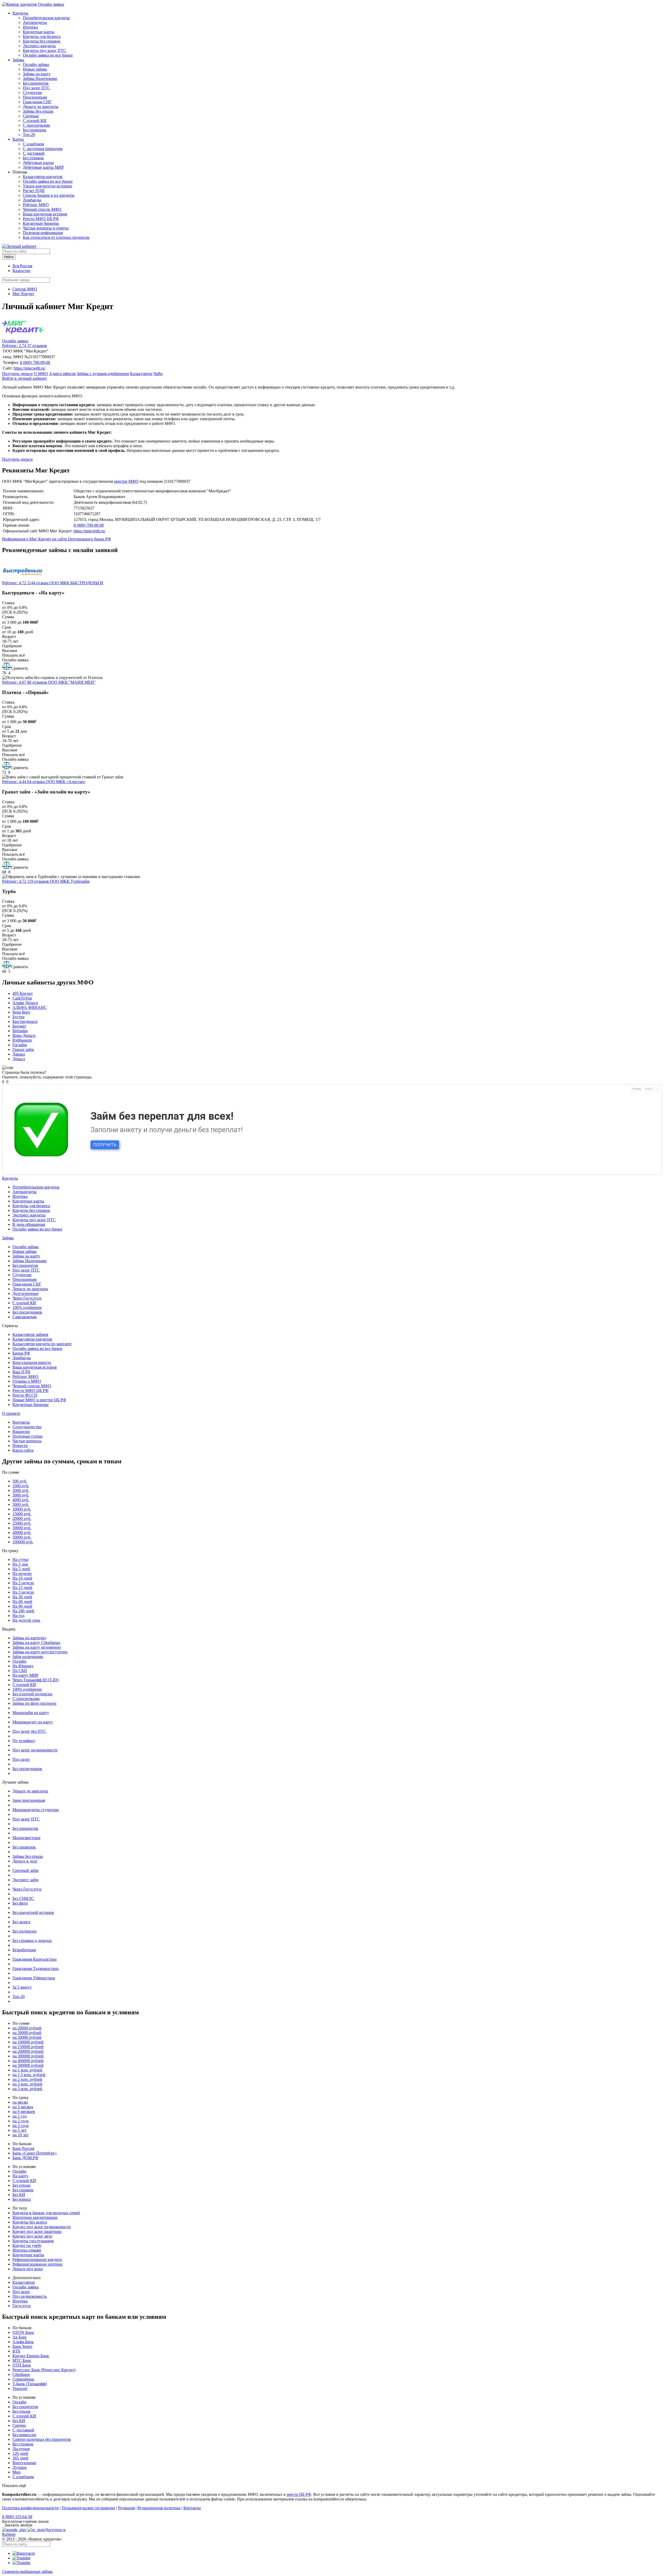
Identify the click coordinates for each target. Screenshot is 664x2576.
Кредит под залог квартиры (37, 2231)
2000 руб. (21, 1490)
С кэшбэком (33, 144)
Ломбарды (32, 200)
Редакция (126, 2508)
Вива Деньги (24, 1035)
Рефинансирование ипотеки (37, 2264)
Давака (19, 1054)
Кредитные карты (39, 32)
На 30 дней (22, 1597)
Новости (20, 1446)
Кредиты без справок (42, 41)
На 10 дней (22, 1578)
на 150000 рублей (28, 2047)
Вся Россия (22, 266)
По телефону (24, 1741)
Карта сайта (23, 1450)
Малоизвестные (26, 1838)
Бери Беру (21, 1012)
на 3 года (20, 2126)
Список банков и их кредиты (49, 195)
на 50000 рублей (27, 2037)
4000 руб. (21, 1500)
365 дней (20, 2458)
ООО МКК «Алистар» (66, 782)
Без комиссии (24, 2435)
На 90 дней (22, 1606)
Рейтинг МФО (36, 205)
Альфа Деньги (25, 1003)
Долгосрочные (25, 1293)
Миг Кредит (23, 294)
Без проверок (34, 130)
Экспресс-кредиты (39, 46)
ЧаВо (158, 374)
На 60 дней (22, 1602)
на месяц (20, 2102)
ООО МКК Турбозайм (70, 881)
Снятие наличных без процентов (42, 2439)
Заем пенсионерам (29, 1800)
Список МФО (25, 289)
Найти (9, 257)
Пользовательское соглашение (88, 2508)
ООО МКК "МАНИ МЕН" (72, 682)
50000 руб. (22, 1537)
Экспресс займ (25, 1880)
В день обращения (29, 1224)
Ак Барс (20, 2337)
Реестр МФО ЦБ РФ (41, 219)
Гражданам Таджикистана (36, 1969)
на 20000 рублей (27, 2028)
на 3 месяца (23, 2107)
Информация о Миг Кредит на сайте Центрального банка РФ (57, 539)
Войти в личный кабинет (25, 378)
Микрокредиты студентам (36, 1810)
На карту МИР (25, 1675)
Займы (18, 60)
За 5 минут (22, 1987)
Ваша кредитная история (45, 214)
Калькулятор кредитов (43, 177)
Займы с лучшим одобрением (103, 374)
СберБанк (21, 2374)
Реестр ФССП (25, 1395)
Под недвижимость (30, 2296)
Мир (16, 2472)
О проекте (11, 1413)
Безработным (24, 1950)
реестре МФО (126, 481)
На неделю (22, 1574)
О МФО (41, 374)
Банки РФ (21, 1353)
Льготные (21, 2449)
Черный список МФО (42, 209)
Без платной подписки (32, 1694)
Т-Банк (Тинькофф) (30, 2384)
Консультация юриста (32, 1362)
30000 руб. (22, 1528)
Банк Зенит (22, 2346)
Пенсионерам (35, 97)
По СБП (20, 1671)
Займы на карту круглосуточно (40, 1652)
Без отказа (21, 2185)
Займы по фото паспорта (34, 1703)
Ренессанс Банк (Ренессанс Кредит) (44, 2370)
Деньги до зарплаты (41, 107)
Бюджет (19, 1026)
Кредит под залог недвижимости (42, 2227)
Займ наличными (28, 1657)
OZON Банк (23, 2332)
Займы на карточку (29, 1638)
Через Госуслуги (27, 1298)
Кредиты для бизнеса (42, 36)
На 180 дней (23, 1611)
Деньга (19, 1059)
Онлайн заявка (51, 4)
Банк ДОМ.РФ (25, 2158)
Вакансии (21, 1432)
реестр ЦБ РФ (299, 2494)
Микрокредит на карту (33, 1722)
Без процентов (36, 83)
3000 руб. (21, 1495)
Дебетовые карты (38, 163)
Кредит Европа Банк (31, 2356)
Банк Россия (23, 2148)
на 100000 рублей (28, 2042)
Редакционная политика (159, 2508)
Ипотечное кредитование (35, 2217)
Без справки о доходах (32, 1941)
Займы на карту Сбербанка (36, 1643)
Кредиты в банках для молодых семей (46, 2213)
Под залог (21, 1759)
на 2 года (20, 2121)
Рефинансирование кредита (37, 2259)
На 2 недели (23, 1583)
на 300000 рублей (28, 2056)
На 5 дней (21, 1569)
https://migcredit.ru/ (30, 368)
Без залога (21, 1922)
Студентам (32, 93)
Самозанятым (25, 1317)
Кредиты (20, 13)
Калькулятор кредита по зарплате (42, 1344)
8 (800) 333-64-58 (17, 2517)
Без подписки (25, 1931)
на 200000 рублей (28, 2051)
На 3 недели (23, 1592)
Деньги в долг (25, 1861)
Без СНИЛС (23, 1898)
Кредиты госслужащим (33, 2241)
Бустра (18, 1017)
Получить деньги (17, 374)
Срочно (19, 2425)
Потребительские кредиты (46, 18)
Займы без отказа (38, 111)
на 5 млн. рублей (27, 2089)
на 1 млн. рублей (27, 2070)
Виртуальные (24, 2463)
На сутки (20, 1559)
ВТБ (16, 2351)
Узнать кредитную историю (47, 186)
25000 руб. (22, 1523)
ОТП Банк (22, 2365)
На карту (20, 2176)
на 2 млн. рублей (27, 2079)
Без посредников (27, 1312)
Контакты (21, 1422)
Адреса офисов (62, 374)
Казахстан (21, 271)
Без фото (20, 1903)
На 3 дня (20, 1564)
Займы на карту (37, 74)
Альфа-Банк (23, 2342)
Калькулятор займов (30, 1334)
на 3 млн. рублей (27, 2084)
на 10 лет (20, 2135)
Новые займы (35, 69)
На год (18, 1616)
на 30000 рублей (27, 2033)
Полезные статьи (27, 1436)
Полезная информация (43, 233)
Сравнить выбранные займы (27, 2571)
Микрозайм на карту (31, 1713)
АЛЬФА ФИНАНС (30, 1007)
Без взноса (22, 2199)
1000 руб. (21, 1486)
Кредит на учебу (27, 2245)
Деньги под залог (28, 2269)
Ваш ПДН (21, 1372)
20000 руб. (22, 1518)
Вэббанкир (22, 1040)
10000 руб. (22, 1509)
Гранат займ (23, 1049)
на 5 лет (19, 2130)
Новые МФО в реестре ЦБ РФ (39, 1400)
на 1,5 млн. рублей (29, 2075)
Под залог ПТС (36, 88)
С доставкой (34, 153)
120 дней (20, 2453)
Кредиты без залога (30, 2222)
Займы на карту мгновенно (37, 1647)
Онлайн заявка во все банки (48, 55)
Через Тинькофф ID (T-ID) (36, 1680)
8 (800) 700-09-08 (35, 362)
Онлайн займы (36, 64)
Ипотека (30, 27)
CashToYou (22, 998)
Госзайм (20, 1045)
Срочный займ (25, 1870)
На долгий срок (26, 1620)
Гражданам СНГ (37, 102)
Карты (18, 139)
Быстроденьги (25, 1021)
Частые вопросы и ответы (46, 228)
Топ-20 (29, 135)
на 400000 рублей (28, 2061)
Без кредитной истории (33, 1912)
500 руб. (20, 1481)
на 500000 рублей (28, 2065)
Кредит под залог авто (32, 2236)
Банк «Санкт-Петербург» (35, 2153)
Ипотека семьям (27, 2250)
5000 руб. (21, 1504)
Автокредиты (35, 22)
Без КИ (19, 2195)
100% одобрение (27, 1307)
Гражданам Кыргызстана (34, 1959)
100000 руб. (23, 1542)
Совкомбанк (23, 2379)
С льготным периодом (43, 149)
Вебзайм (20, 1031)
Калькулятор (141, 374)
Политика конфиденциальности (30, 2508)
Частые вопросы (27, 1441)
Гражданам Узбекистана (34, 1978)
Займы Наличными (40, 79)
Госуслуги (22, 2306)
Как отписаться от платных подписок (56, 237)
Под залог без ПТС (29, 1731)
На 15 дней (22, 1588)
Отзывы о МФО (27, 1381)
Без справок (33, 158)
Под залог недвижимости (35, 1750)
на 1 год (20, 2116)
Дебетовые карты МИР (43, 167)
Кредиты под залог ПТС (44, 50)
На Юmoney (23, 1666)
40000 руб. (22, 1532)
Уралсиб (20, 2388)
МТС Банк (22, 2360)
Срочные (31, 116)
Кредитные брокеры (41, 223)
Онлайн (19, 1661)
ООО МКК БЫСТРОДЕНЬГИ (76, 583)
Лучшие (20, 2467)
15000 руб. (22, 1514)
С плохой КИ (35, 121)
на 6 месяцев (24, 2112)
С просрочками (36, 125)
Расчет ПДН (34, 191)
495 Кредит (23, 993)
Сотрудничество (27, 1427)
